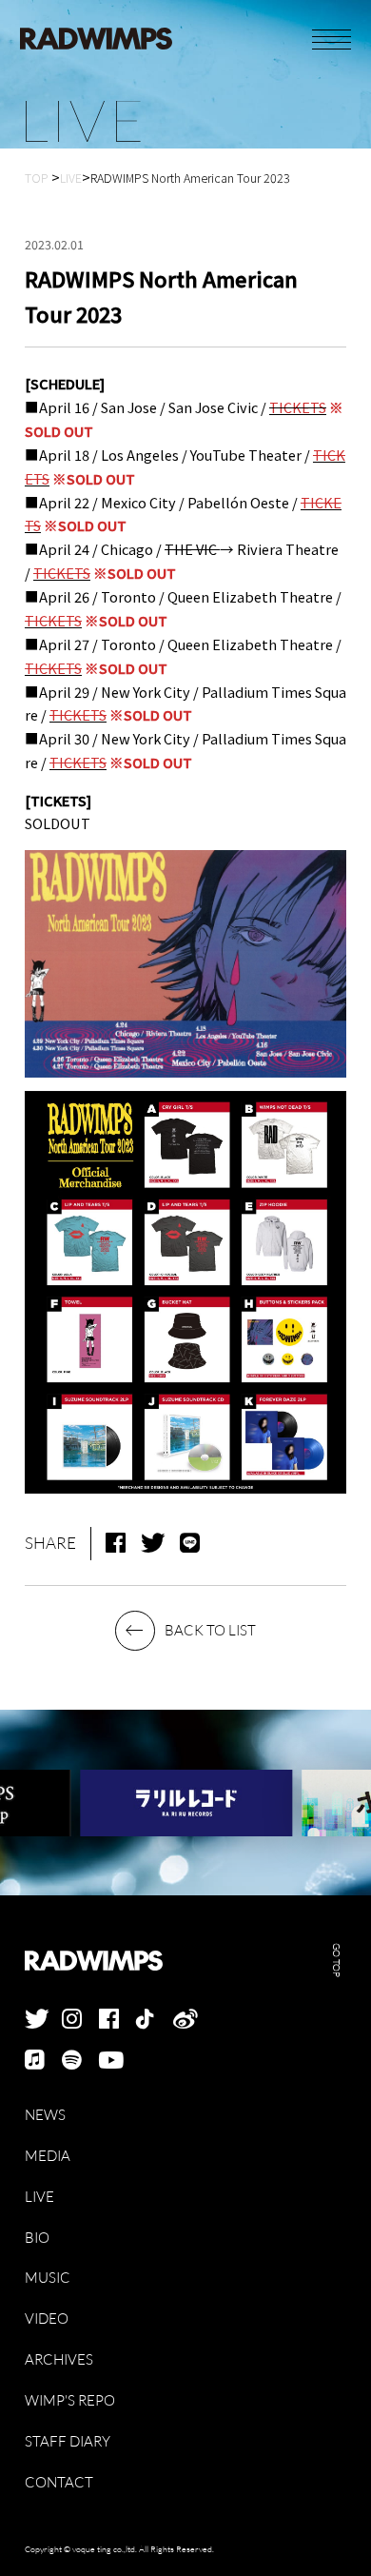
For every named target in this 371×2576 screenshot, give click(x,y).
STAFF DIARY (68, 2442)
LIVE (39, 2197)
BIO (37, 2238)
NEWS (45, 2115)
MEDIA (48, 2156)
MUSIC (48, 2278)
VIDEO (47, 2319)
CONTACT (59, 2483)
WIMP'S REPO (70, 2401)
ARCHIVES (59, 2360)
